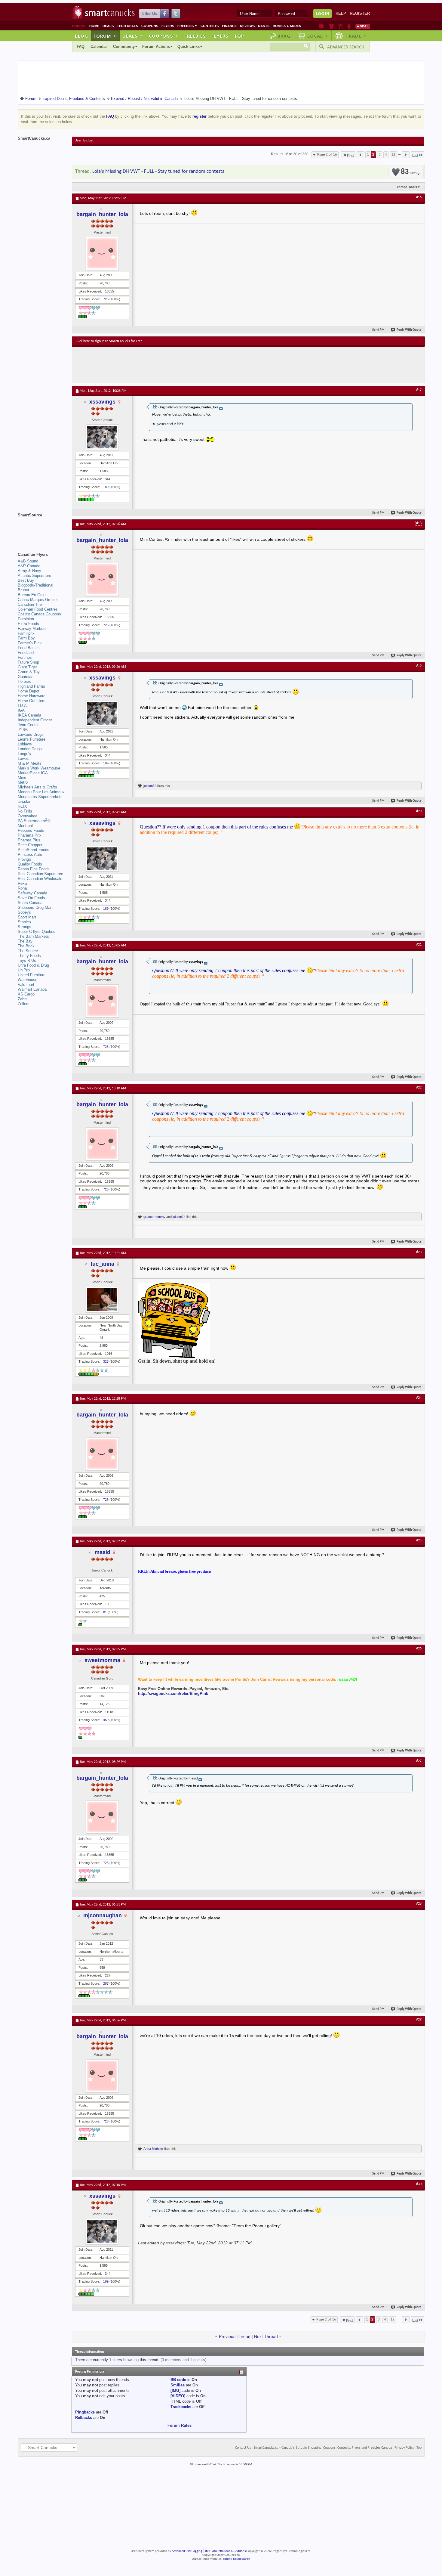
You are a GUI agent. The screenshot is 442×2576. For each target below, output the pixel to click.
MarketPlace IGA (33, 773)
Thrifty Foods (29, 956)
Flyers (168, 26)
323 (106, 1361)
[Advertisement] (186, 365)
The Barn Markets (33, 936)
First (350, 156)
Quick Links (189, 46)
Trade (356, 36)
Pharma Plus (29, 840)
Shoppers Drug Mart (35, 907)
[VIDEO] (178, 2396)
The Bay (25, 941)
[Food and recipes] (341, 26)
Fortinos (25, 657)
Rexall (23, 883)
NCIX (22, 806)
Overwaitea (28, 816)
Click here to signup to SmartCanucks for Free (109, 341)
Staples (24, 922)
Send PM (378, 330)
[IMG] (175, 2390)
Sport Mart (27, 917)
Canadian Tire (30, 604)
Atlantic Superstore (34, 576)
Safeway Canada (32, 893)
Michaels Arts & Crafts (37, 787)
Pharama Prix (30, 835)
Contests (210, 26)
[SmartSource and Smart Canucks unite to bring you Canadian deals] (42, 528)
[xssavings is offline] (102, 437)
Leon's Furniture (32, 739)
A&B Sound (28, 561)
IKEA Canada (29, 715)
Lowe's (24, 759)
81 (105, 1612)
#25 (419, 1540)
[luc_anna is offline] (102, 1300)
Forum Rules (180, 2425)
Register (360, 13)
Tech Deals (127, 26)
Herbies (24, 681)
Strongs (25, 927)
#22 (419, 1088)
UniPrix (24, 970)
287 (106, 1983)
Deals (108, 26)
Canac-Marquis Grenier (38, 600)
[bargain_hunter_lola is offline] (102, 253)
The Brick (26, 946)
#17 (419, 390)
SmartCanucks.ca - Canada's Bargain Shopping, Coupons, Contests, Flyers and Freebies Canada (323, 2448)
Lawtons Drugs (31, 734)
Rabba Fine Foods (34, 869)
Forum (105, 36)
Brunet (23, 590)
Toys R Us (27, 960)
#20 (419, 811)
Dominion (26, 619)
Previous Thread (235, 2336)
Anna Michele (153, 2149)
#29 (419, 2020)
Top (239, 36)
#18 (419, 523)
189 (106, 487)
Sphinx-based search (236, 2559)
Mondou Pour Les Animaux (41, 792)
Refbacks (84, 2418)
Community (124, 46)
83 (409, 172)
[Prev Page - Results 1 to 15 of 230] (360, 155)
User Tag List (84, 141)
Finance (229, 26)
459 (106, 1720)
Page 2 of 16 (327, 155)
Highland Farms (31, 686)
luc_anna (103, 1264)
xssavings (102, 402)
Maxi (22, 778)
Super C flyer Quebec (37, 932)
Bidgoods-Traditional (35, 585)
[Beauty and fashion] (331, 26)
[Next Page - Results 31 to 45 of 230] (406, 155)
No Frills (25, 811)
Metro (23, 782)
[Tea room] (322, 26)
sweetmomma (102, 1660)
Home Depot (29, 691)
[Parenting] (349, 26)
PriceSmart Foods (34, 850)
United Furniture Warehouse (32, 977)
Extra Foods (28, 624)
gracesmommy (154, 1217)
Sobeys (24, 912)
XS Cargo (26, 994)
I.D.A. (23, 706)
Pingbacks (85, 2412)
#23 (419, 1252)
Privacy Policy (404, 2448)
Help (341, 13)
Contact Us (243, 2448)
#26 (419, 1649)
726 (106, 299)
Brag (284, 36)
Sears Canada (30, 903)
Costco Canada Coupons (39, 614)
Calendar (99, 46)
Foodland (26, 653)
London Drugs (30, 749)
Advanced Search (346, 47)
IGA (21, 710)
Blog (81, 36)
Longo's (24, 754)
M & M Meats (30, 763)
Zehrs (23, 999)
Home (94, 26)
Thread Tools (407, 187)
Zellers (24, 1004)
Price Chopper (30, 845)
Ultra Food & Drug (33, 965)
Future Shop (28, 662)
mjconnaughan (103, 1915)
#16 (419, 197)
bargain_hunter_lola (102, 214)
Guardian (26, 677)
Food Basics (29, 648)
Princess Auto (30, 855)
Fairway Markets (32, 629)
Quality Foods (30, 864)
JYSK (23, 730)
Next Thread (266, 2336)
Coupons (150, 26)
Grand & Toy (29, 672)
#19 (419, 666)
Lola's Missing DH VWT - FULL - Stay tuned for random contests (158, 171)
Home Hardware (32, 696)
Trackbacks (181, 2407)
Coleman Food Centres (38, 609)
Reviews (247, 26)
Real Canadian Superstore (40, 874)
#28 (419, 1904)
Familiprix (26, 633)
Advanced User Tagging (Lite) (191, 2551)
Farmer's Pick (30, 643)
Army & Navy (29, 571)
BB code (178, 2380)
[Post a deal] (363, 26)
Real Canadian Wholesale (40, 879)
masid (103, 1552)
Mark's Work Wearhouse (39, 768)
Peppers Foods (31, 830)
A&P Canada (29, 566)
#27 (419, 1761)
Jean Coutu (28, 725)
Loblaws (25, 744)
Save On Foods (31, 898)
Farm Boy (26, 638)
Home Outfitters (32, 701)
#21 (419, 945)
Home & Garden (287, 26)
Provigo (24, 859)
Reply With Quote (409, 330)
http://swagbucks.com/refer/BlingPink (173, 1694)
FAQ (81, 46)
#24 (419, 1398)
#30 (419, 2184)
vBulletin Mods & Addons (229, 2551)
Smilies (178, 2385)
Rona (22, 888)
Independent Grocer (35, 720)
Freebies (187, 26)
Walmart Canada (32, 989)
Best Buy (26, 580)
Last (415, 156)
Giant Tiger (27, 667)
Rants (264, 26)
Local (318, 36)
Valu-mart (26, 985)
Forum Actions (156, 46)
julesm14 (150, 786)
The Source (28, 951)
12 (393, 155)
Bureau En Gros (32, 595)
